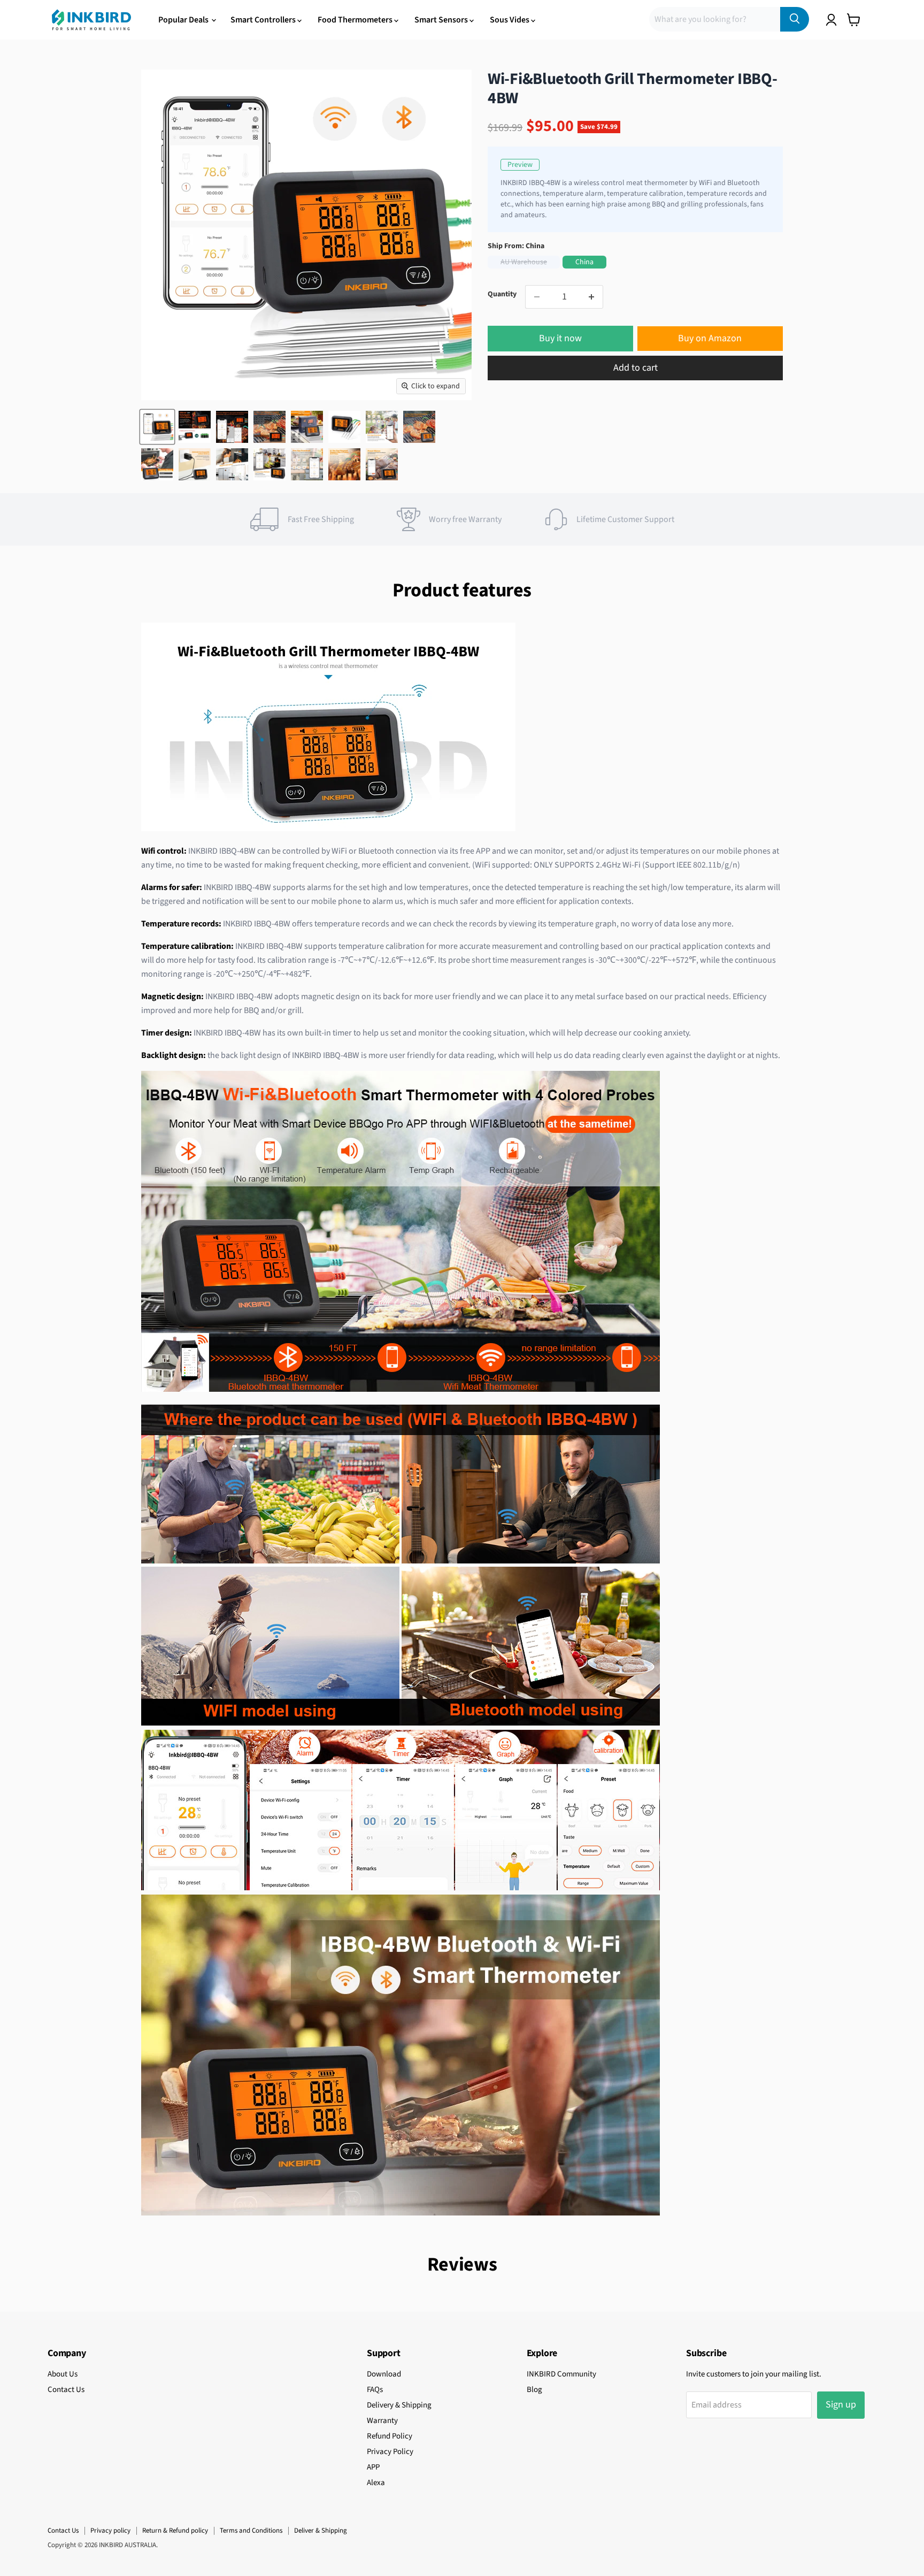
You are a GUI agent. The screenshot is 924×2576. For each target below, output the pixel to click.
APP (373, 2467)
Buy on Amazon (710, 338)
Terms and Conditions (251, 2531)
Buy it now (560, 338)
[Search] (795, 19)
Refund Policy (390, 2436)
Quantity (502, 294)
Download (384, 2374)
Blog (534, 2390)
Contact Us (66, 2390)
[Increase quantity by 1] (592, 297)
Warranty (382, 2421)
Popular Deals (184, 20)
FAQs (375, 2390)
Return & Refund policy (175, 2531)
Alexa (376, 2483)
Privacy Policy (390, 2452)
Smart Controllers (264, 20)
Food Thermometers (356, 20)
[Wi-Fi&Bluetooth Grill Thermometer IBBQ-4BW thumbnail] (157, 427)
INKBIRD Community (561, 2374)
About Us (63, 2374)
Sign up (841, 2405)
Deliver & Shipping (321, 2531)
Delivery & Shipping (399, 2405)
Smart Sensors (442, 20)
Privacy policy (110, 2531)
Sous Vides (510, 20)
